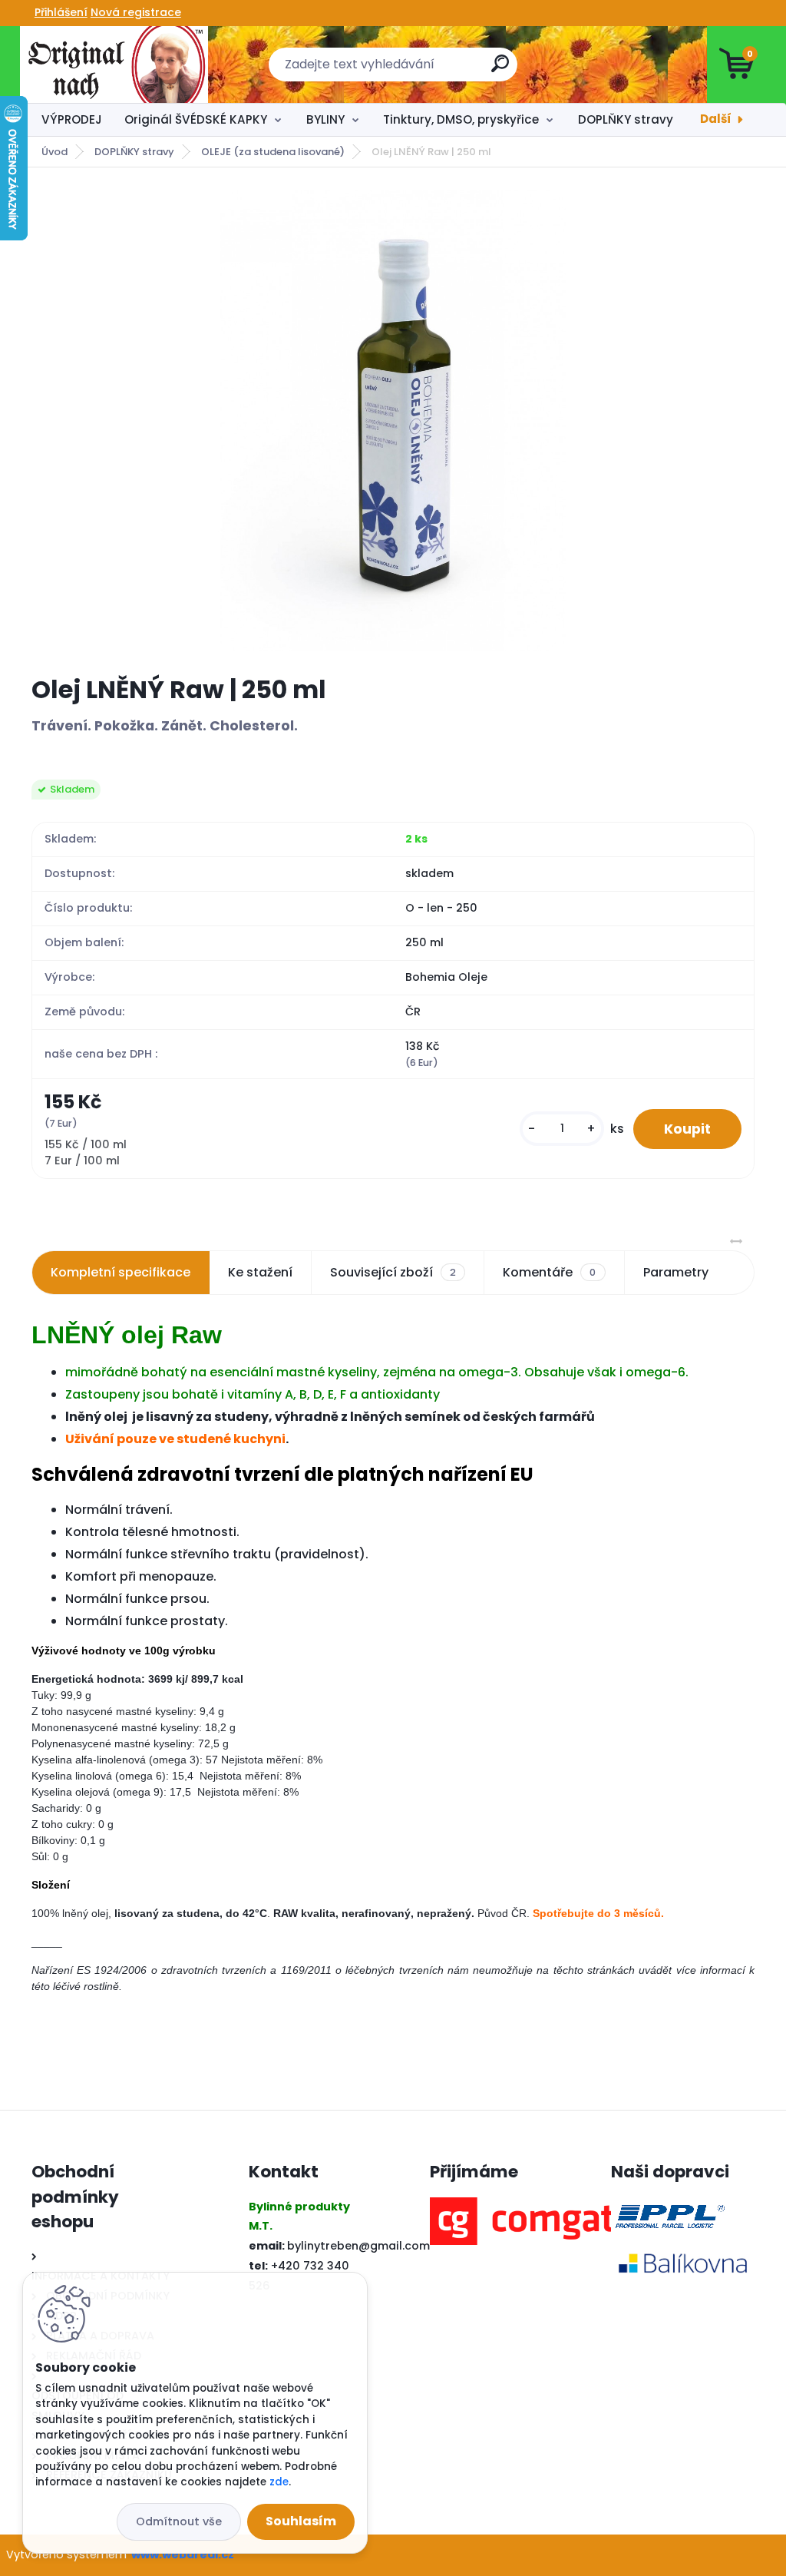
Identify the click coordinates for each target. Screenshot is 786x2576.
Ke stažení (260, 1272)
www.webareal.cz (183, 2554)
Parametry (676, 1272)
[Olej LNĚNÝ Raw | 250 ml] (393, 421)
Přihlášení (61, 12)
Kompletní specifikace (121, 1272)
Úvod (54, 152)
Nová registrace (136, 12)
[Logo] (114, 65)
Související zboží (393, 1272)
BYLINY (325, 119)
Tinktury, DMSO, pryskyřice (461, 119)
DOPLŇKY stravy (626, 119)
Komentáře (549, 1272)
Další (716, 119)
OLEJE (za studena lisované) (273, 152)
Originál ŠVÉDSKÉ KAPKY (196, 119)
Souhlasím (301, 2521)
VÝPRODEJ (72, 119)
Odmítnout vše (179, 2521)
